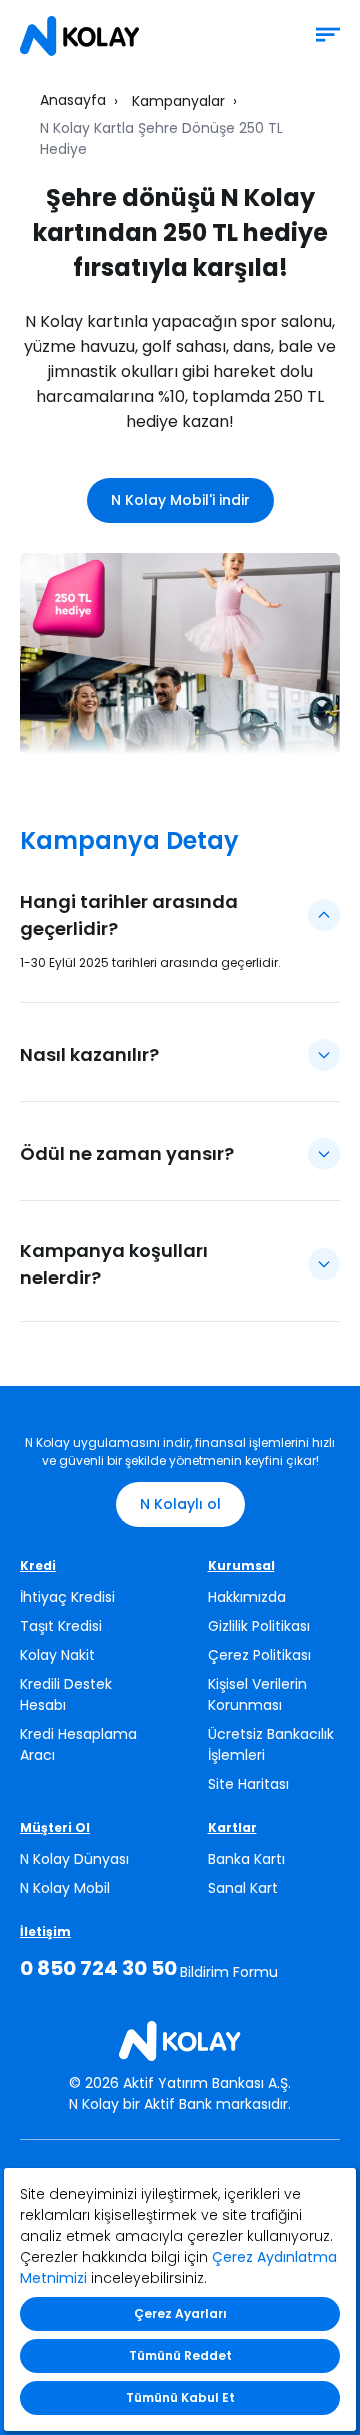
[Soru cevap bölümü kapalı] (324, 1055)
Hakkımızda (247, 1597)
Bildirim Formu (229, 1972)
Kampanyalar (178, 101)
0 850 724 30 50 (98, 1968)
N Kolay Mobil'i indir (180, 500)
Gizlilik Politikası (259, 1626)
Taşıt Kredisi (61, 1626)
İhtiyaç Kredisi (67, 1597)
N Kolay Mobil (65, 1888)
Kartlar (232, 1827)
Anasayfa (73, 100)
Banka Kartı (246, 1859)
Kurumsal (241, 1565)
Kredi (38, 1565)
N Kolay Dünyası (74, 1859)
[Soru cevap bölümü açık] (324, 915)
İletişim (45, 1931)
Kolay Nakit (57, 1655)
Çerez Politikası (259, 1655)
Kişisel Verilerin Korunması (257, 1694)
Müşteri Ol (55, 1827)
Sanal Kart (243, 1888)
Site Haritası (248, 1784)
